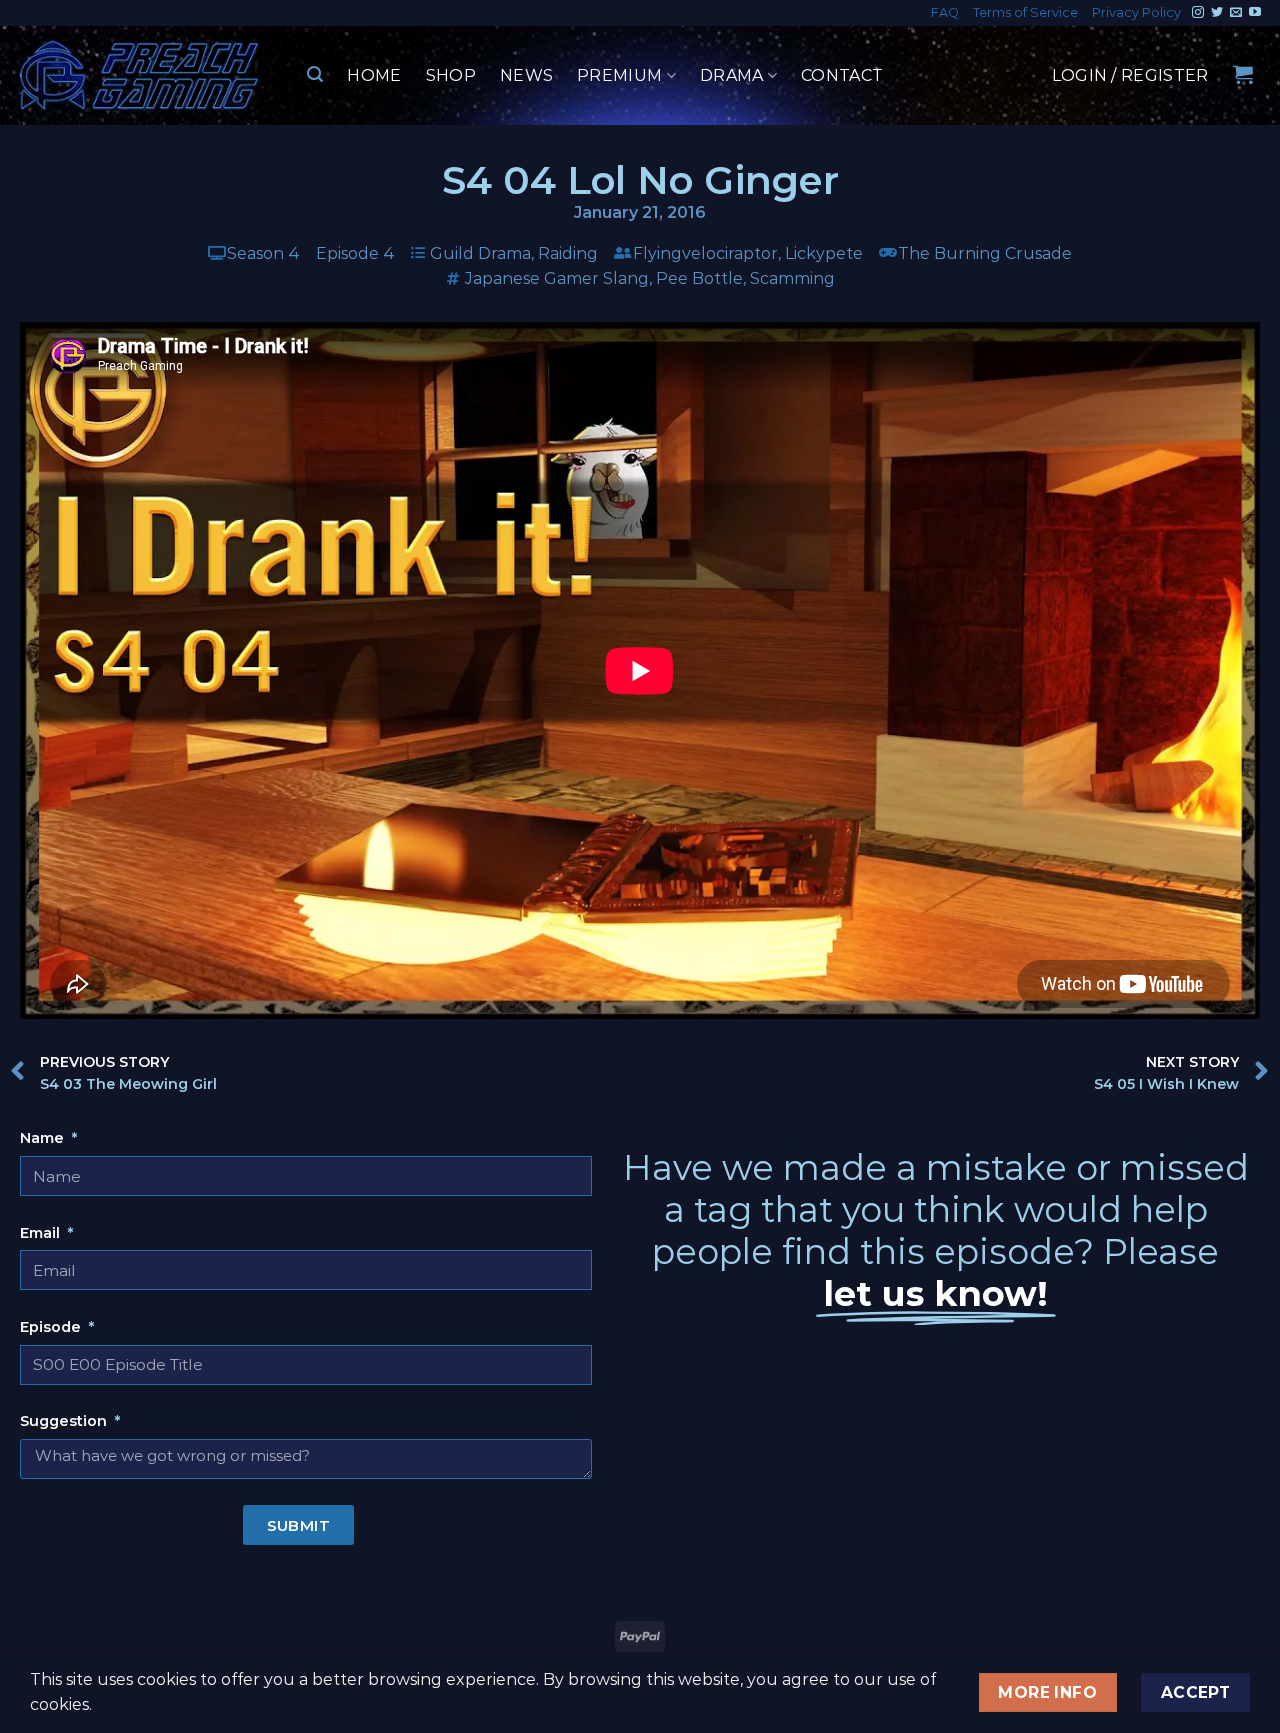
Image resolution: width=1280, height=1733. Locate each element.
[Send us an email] (1236, 13)
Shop (451, 75)
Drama (732, 75)
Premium (619, 75)
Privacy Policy (1136, 12)
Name (44, 1138)
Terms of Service (1025, 12)
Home (374, 75)
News (526, 75)
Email (42, 1233)
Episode (52, 1327)
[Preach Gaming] (140, 75)
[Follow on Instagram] (1198, 13)
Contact (842, 75)
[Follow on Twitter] (1217, 13)
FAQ (945, 12)
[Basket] (1243, 74)
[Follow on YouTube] (1255, 13)
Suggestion (65, 1421)
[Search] (315, 74)
